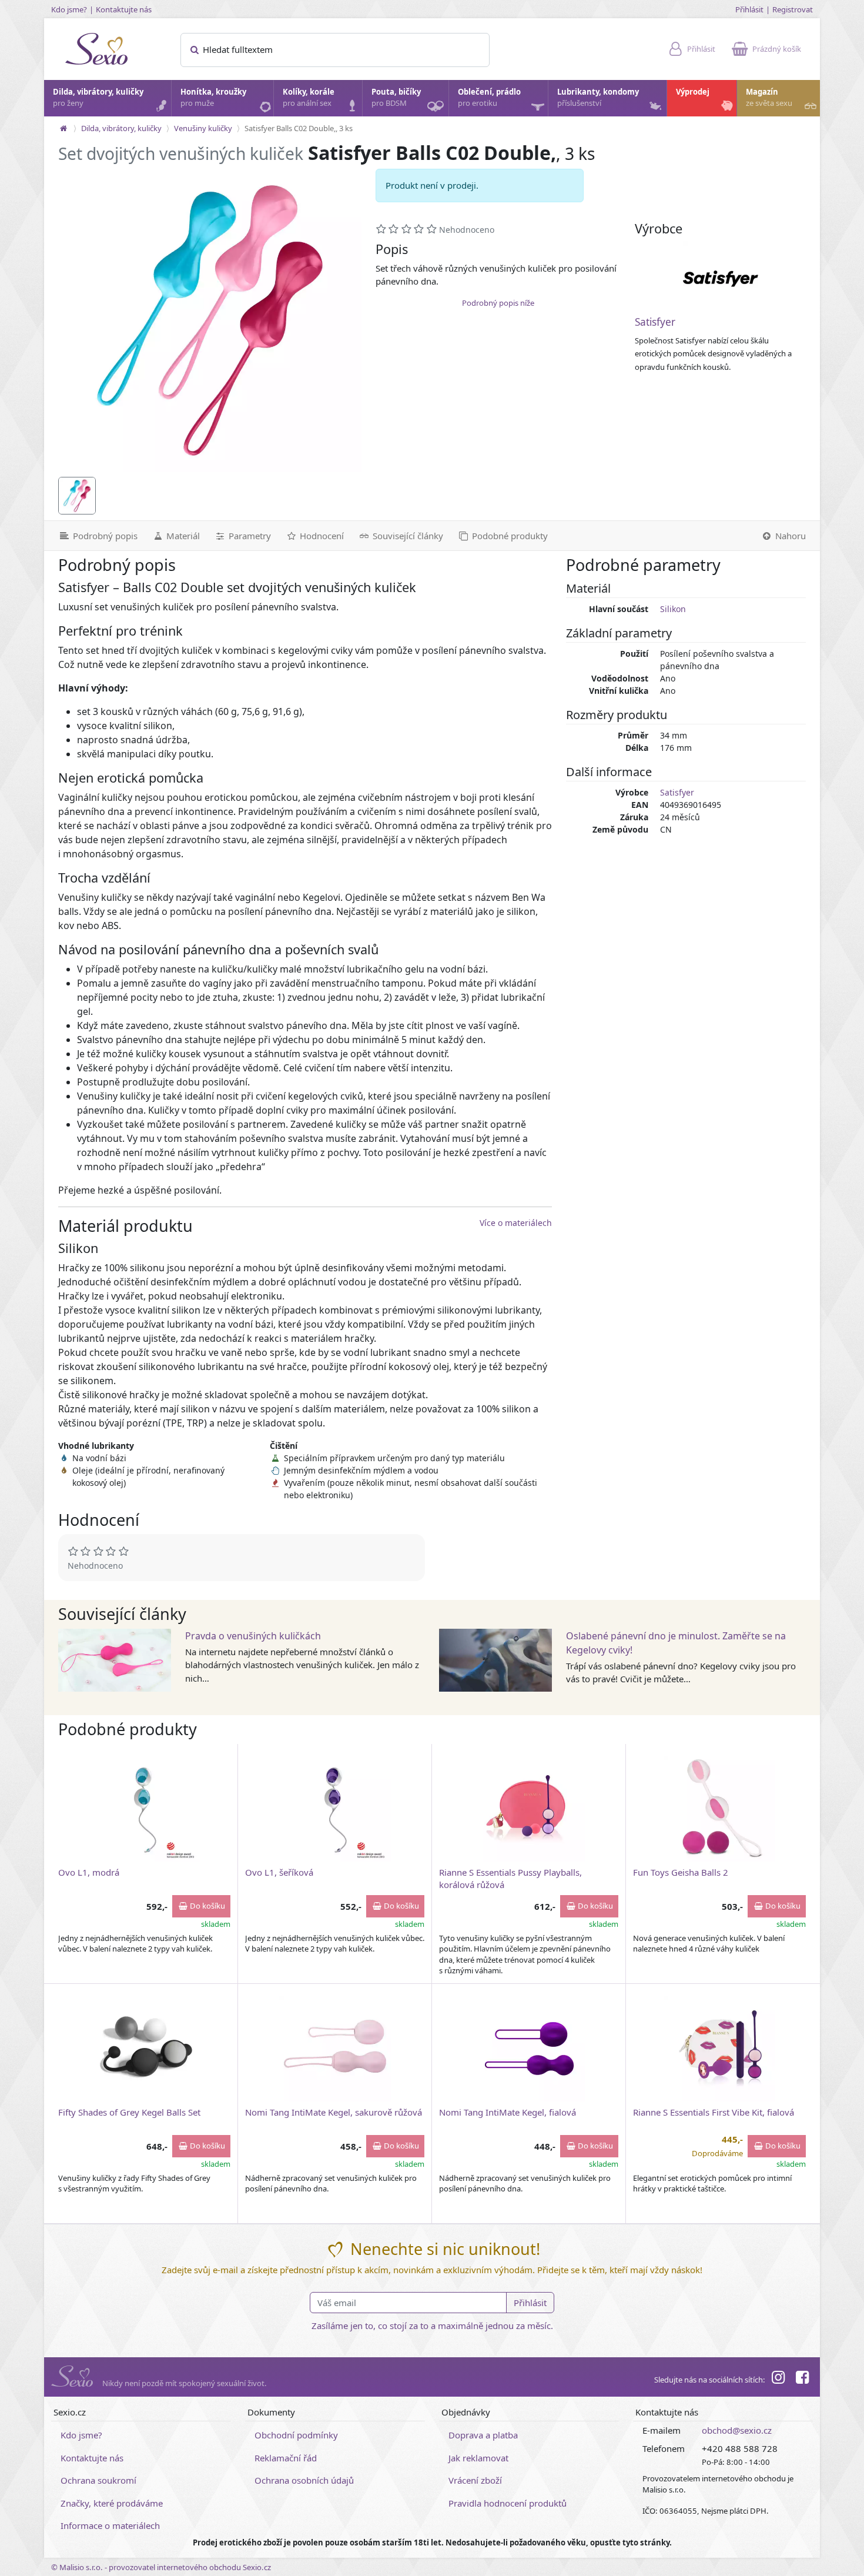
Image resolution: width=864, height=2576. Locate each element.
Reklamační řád (286, 2458)
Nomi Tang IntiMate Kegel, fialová (508, 2112)
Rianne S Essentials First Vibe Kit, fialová (714, 2112)
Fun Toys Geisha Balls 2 (681, 1872)
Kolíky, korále (309, 98)
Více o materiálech (516, 1223)
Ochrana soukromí (98, 2480)
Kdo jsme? (69, 9)
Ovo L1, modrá (89, 1872)
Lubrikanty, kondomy (598, 98)
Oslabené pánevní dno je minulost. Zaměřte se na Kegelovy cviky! (676, 1643)
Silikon (673, 609)
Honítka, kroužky (213, 98)
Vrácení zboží (475, 2480)
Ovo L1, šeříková (279, 1872)
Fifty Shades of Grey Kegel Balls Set (129, 2112)
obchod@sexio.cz (737, 2430)
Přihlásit (749, 9)
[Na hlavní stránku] (63, 128)
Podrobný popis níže (498, 303)
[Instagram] (778, 2379)
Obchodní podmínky (296, 2435)
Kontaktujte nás (124, 9)
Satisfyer (655, 322)
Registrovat (793, 9)
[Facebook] (802, 2379)
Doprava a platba (483, 2435)
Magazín (769, 98)
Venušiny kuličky (203, 128)
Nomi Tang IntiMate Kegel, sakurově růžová (334, 2112)
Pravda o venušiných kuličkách (253, 1636)
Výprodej (693, 92)
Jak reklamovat (478, 2458)
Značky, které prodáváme (112, 2503)
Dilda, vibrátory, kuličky (98, 98)
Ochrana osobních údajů (304, 2480)
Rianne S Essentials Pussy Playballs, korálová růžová (510, 1878)
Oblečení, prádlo (489, 98)
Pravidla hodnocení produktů (508, 2503)
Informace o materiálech (110, 2525)
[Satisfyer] (721, 279)
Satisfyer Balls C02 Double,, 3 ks (299, 128)
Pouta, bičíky (396, 98)
